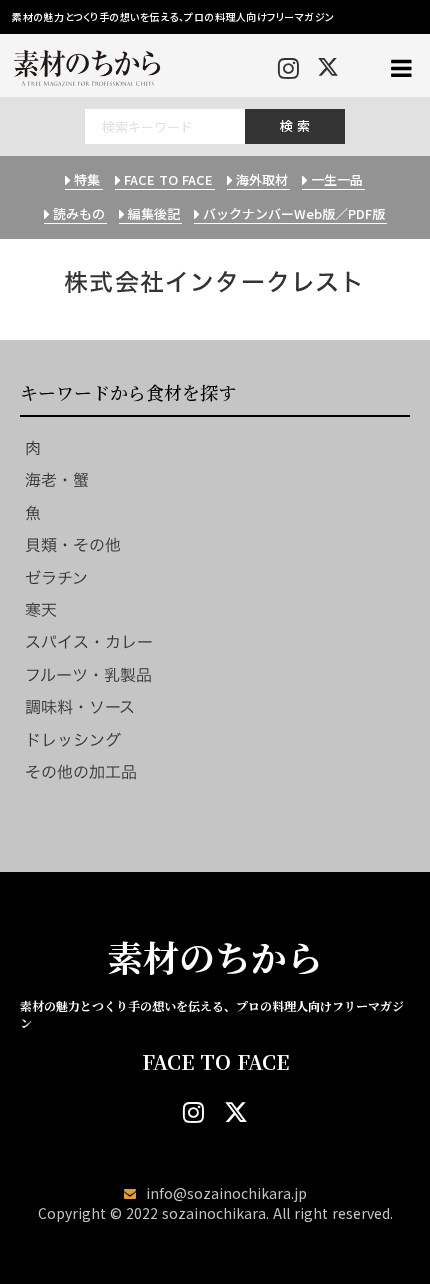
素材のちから (215, 957)
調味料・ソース (80, 707)
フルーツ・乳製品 (88, 675)
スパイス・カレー (89, 642)
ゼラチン (56, 578)
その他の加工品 (81, 772)
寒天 (41, 610)
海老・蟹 (57, 480)
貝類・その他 (73, 545)
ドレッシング (73, 740)
